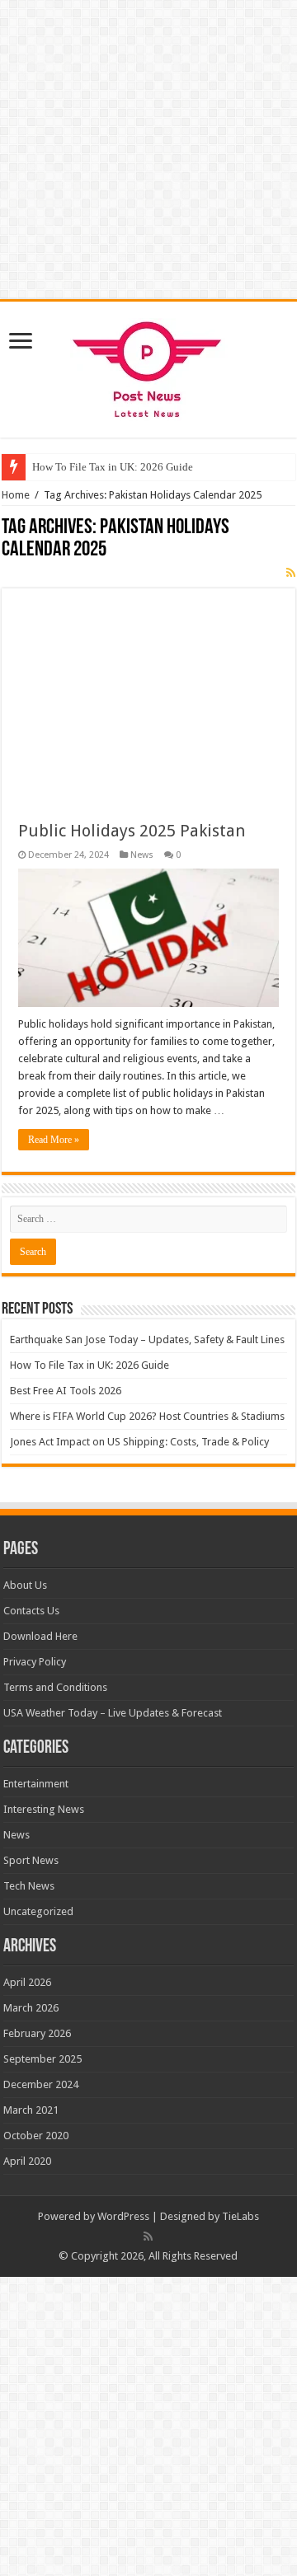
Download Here (40, 1636)
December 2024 (41, 2084)
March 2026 (31, 2008)
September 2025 (42, 2059)
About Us (25, 1585)
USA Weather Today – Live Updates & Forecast (113, 1713)
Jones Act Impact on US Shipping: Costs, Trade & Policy (139, 1442)
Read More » (54, 1140)
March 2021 (31, 2110)
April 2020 (27, 2161)
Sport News (31, 1860)
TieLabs (240, 2216)
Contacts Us (31, 1611)
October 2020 (36, 2136)
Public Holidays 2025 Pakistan (132, 831)
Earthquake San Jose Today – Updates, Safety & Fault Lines (147, 1340)
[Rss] (148, 2236)
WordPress (123, 2216)
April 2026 (27, 1982)
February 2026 (37, 2033)
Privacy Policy (35, 1662)
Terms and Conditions (55, 1687)
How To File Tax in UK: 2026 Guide (113, 467)
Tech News (29, 1886)
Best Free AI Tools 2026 (66, 1391)
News (142, 855)
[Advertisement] (148, 691)
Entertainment (36, 1784)
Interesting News (44, 1809)
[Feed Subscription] (291, 573)
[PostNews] (149, 367)
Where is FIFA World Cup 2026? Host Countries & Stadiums (147, 1416)
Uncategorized (38, 1911)
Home (16, 495)
